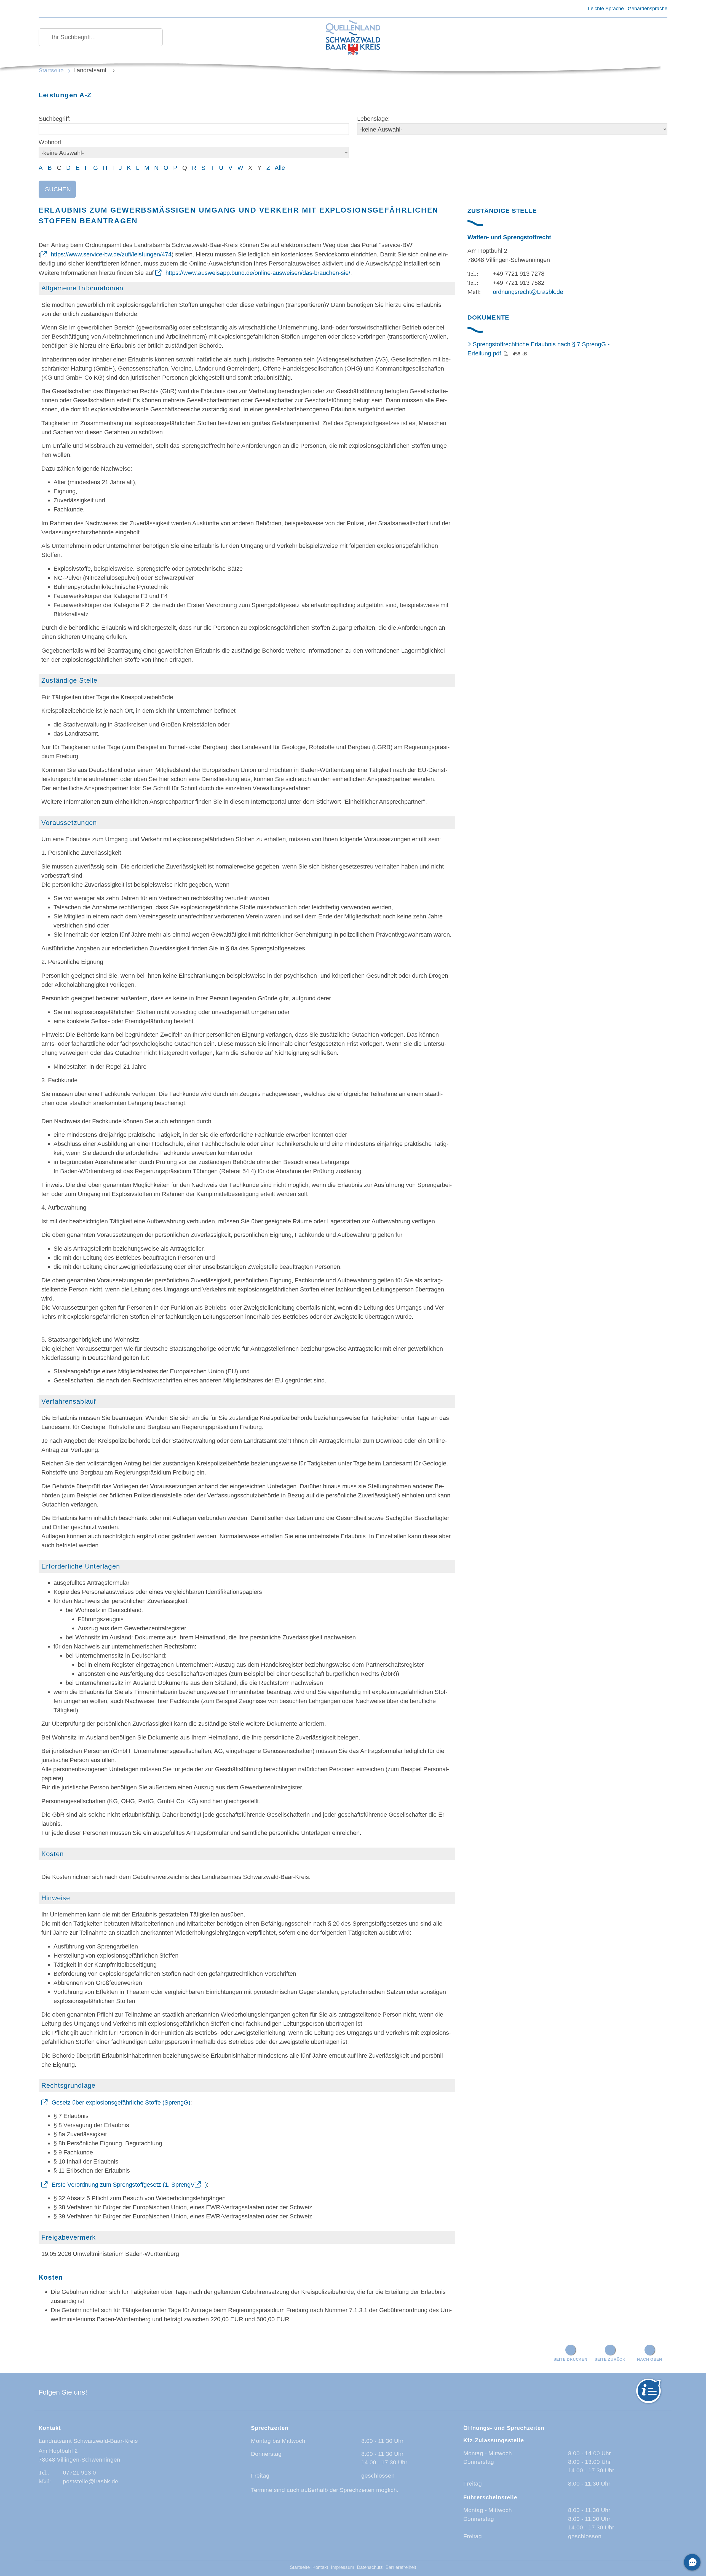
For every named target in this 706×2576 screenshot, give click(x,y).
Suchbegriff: (55, 119)
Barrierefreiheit (401, 2567)
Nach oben (649, 2359)
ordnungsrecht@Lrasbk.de (528, 292)
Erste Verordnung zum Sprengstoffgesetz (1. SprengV (123, 2185)
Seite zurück (610, 2359)
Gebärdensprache (648, 9)
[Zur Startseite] (353, 38)
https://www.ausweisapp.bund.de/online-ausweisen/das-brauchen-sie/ (258, 273)
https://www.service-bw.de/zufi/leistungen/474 (111, 254)
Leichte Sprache (606, 9)
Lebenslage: (373, 119)
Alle (280, 168)
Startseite (51, 70)
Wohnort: (51, 142)
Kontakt (320, 2567)
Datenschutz (370, 2567)
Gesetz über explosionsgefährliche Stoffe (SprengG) (121, 2102)
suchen (58, 189)
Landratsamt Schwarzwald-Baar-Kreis (88, 2441)
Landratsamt (91, 70)
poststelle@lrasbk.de (91, 2481)
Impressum (343, 2567)
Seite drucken (570, 2359)
